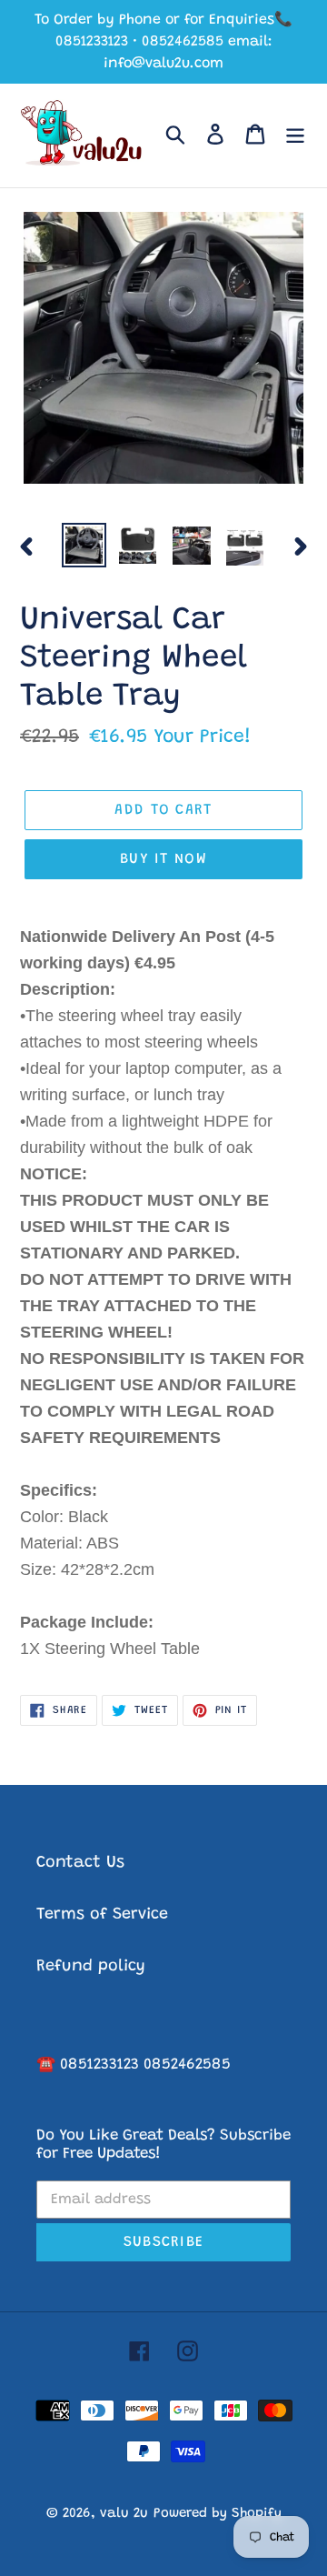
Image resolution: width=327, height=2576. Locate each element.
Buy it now (163, 859)
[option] (84, 545)
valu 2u (124, 2514)
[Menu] (295, 136)
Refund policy (91, 1967)
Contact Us (80, 1863)
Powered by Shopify (218, 2514)
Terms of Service (102, 1915)
